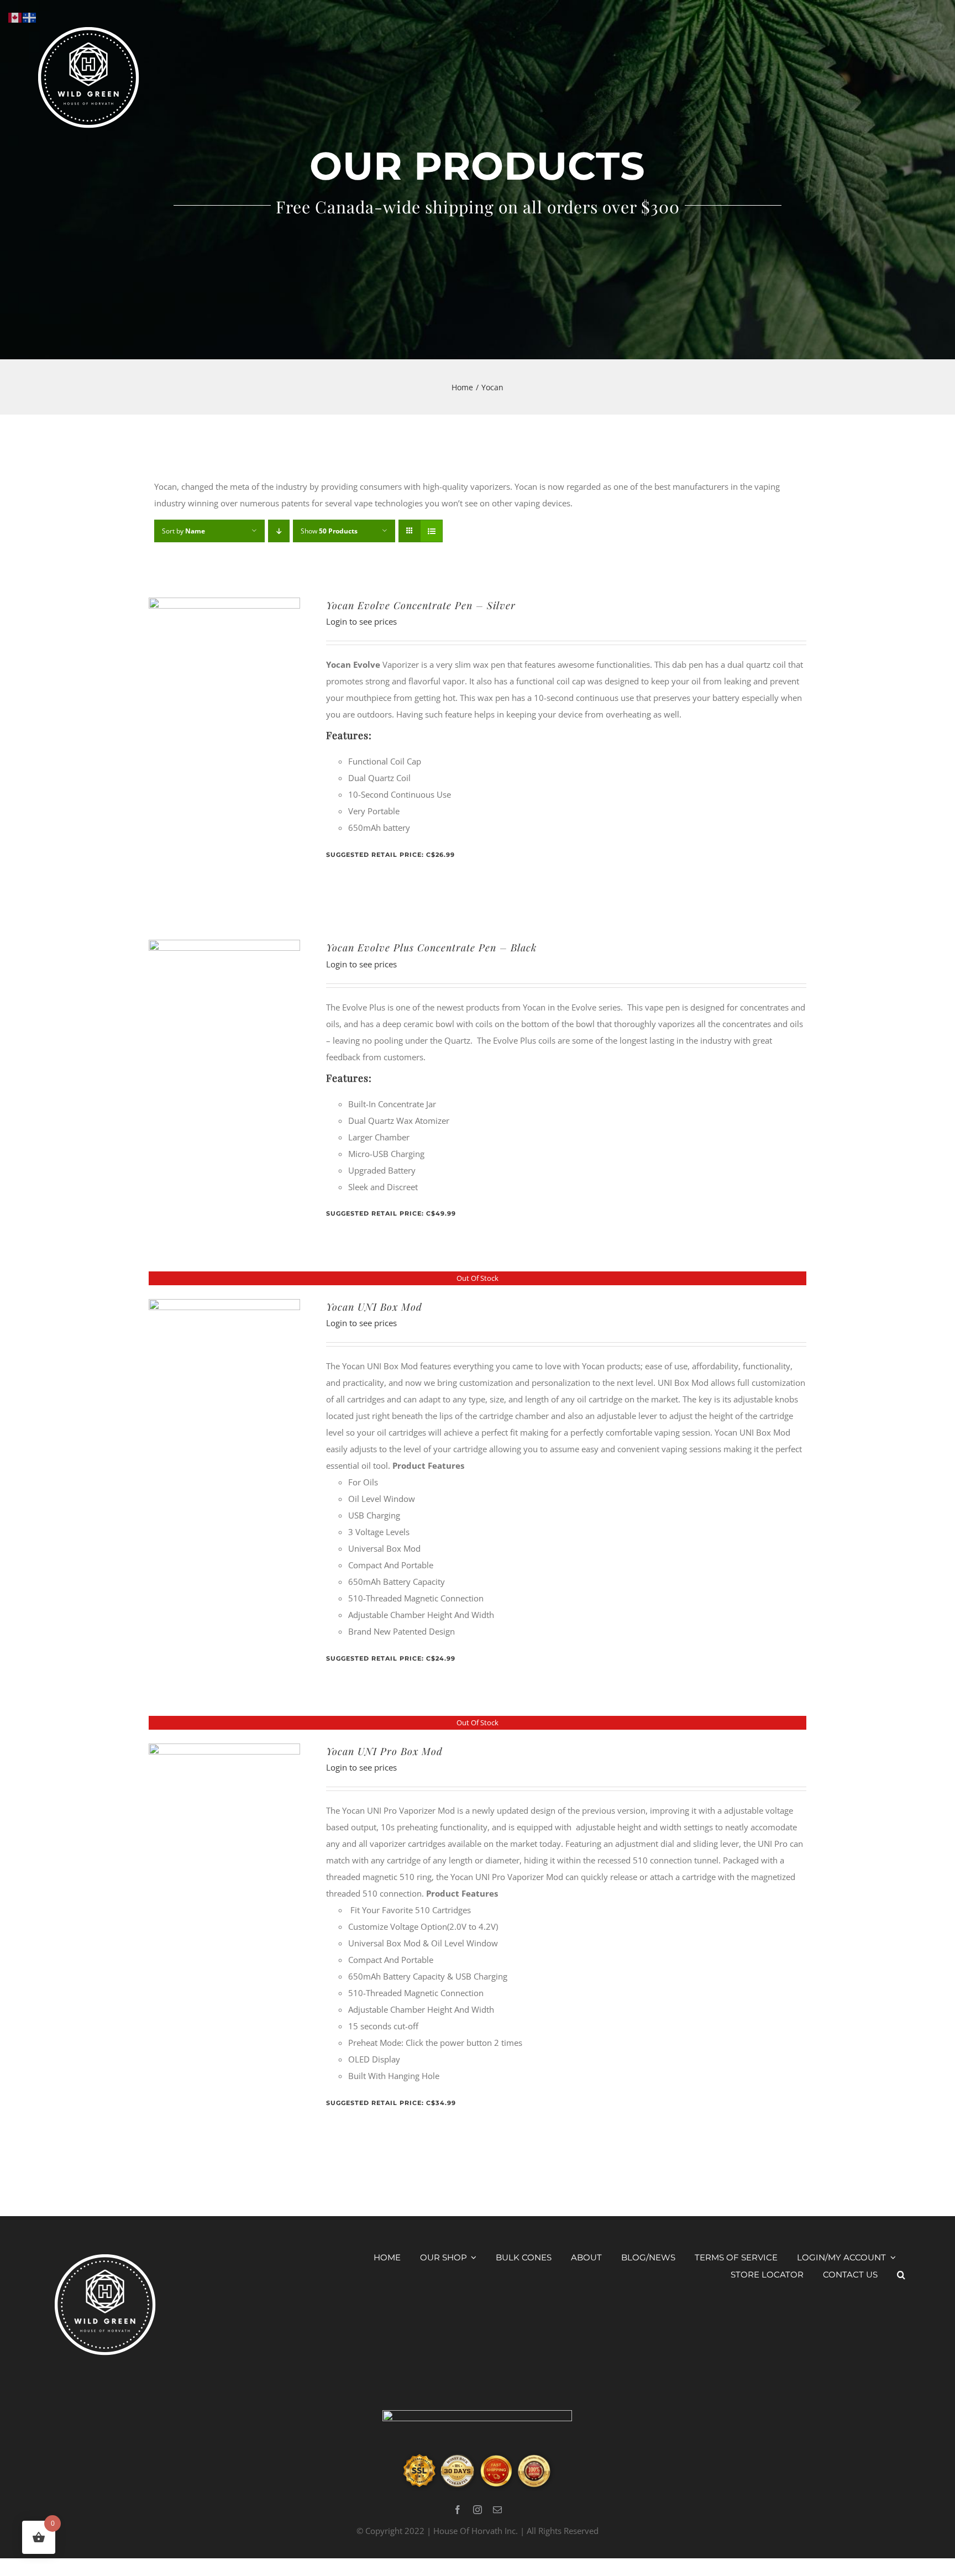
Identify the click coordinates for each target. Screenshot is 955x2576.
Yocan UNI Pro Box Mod (384, 1751)
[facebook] (458, 2510)
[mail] (497, 2510)
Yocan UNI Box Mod (374, 1307)
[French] (30, 17)
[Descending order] (279, 531)
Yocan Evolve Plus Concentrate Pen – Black (431, 947)
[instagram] (478, 2510)
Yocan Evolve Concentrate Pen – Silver (421, 605)
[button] (901, 2275)
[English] (15, 17)
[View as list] (431, 531)
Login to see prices (361, 621)
